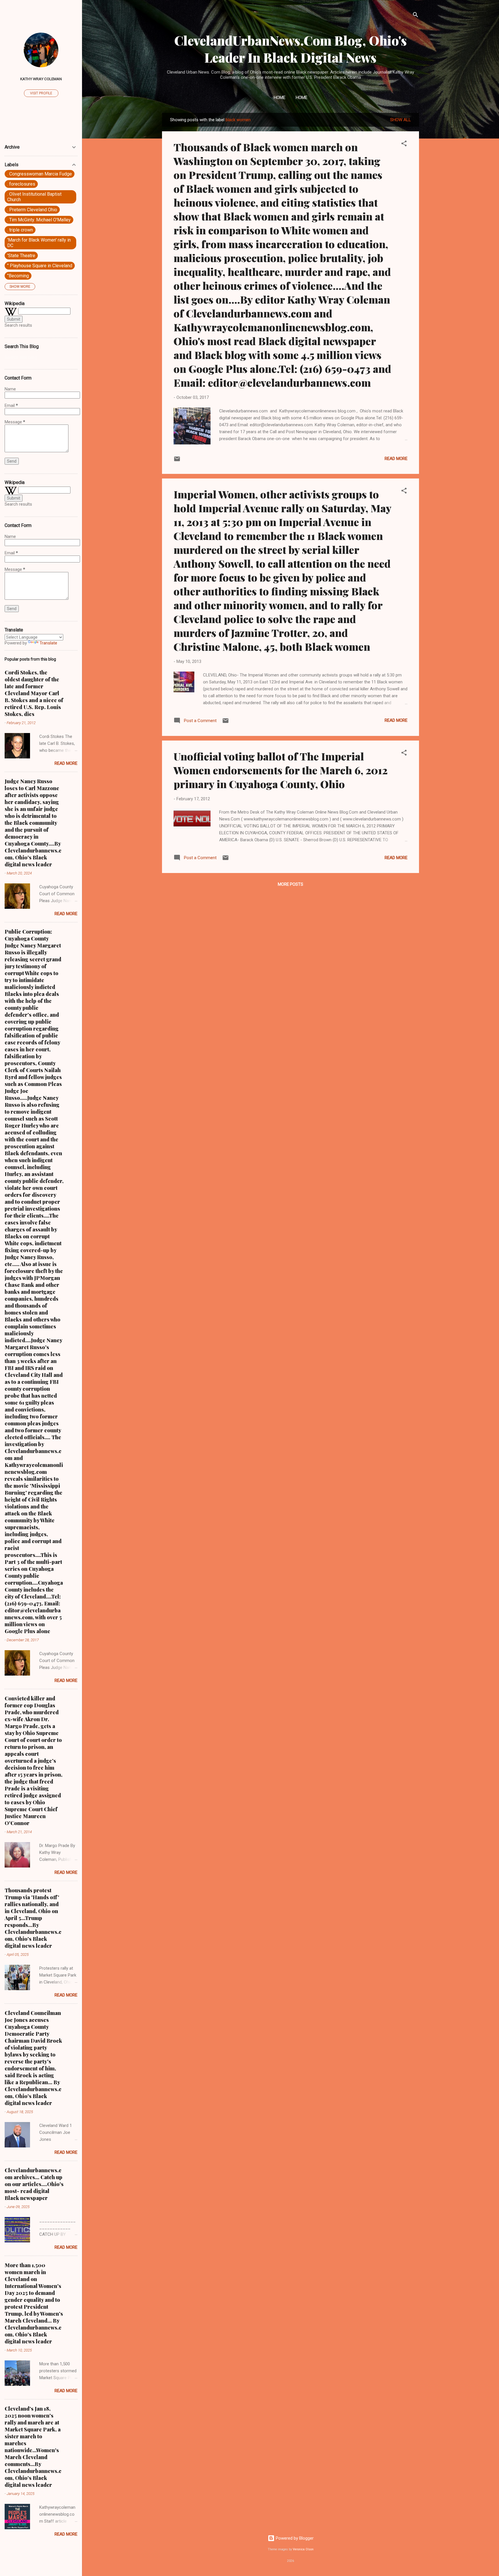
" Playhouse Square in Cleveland (40, 266)
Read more (396, 459)
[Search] (416, 16)
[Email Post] (177, 461)
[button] (404, 144)
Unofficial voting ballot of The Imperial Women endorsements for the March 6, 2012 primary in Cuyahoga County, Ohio (280, 770)
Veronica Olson (303, 2549)
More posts (291, 884)
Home (280, 98)
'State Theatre (21, 256)
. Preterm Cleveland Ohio (32, 210)
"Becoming (18, 276)
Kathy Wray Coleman (41, 79)
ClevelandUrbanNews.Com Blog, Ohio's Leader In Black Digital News (291, 49)
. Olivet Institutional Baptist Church (34, 197)
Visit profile (41, 93)
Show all (401, 120)
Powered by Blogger (294, 2538)
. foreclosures (21, 184)
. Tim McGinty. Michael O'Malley (39, 220)
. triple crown (20, 230)
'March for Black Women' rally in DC (39, 243)
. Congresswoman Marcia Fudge (40, 174)
